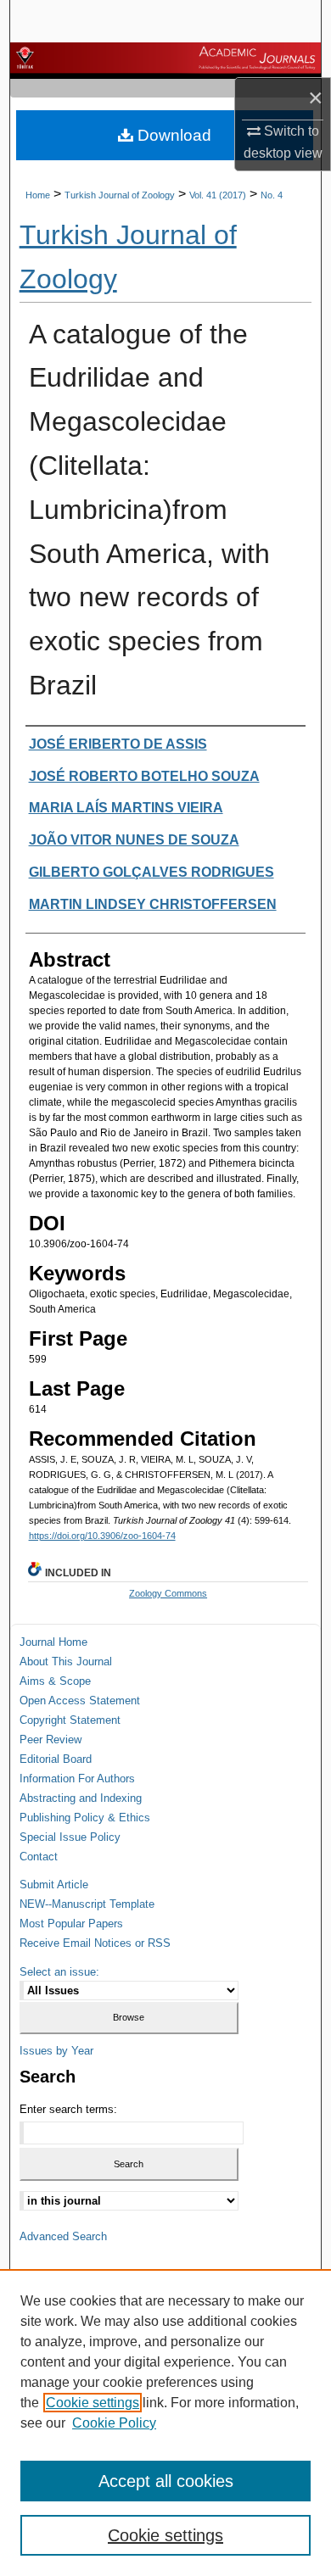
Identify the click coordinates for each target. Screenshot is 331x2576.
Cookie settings (93, 2403)
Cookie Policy (114, 2423)
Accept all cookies (166, 2481)
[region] (165, 2423)
